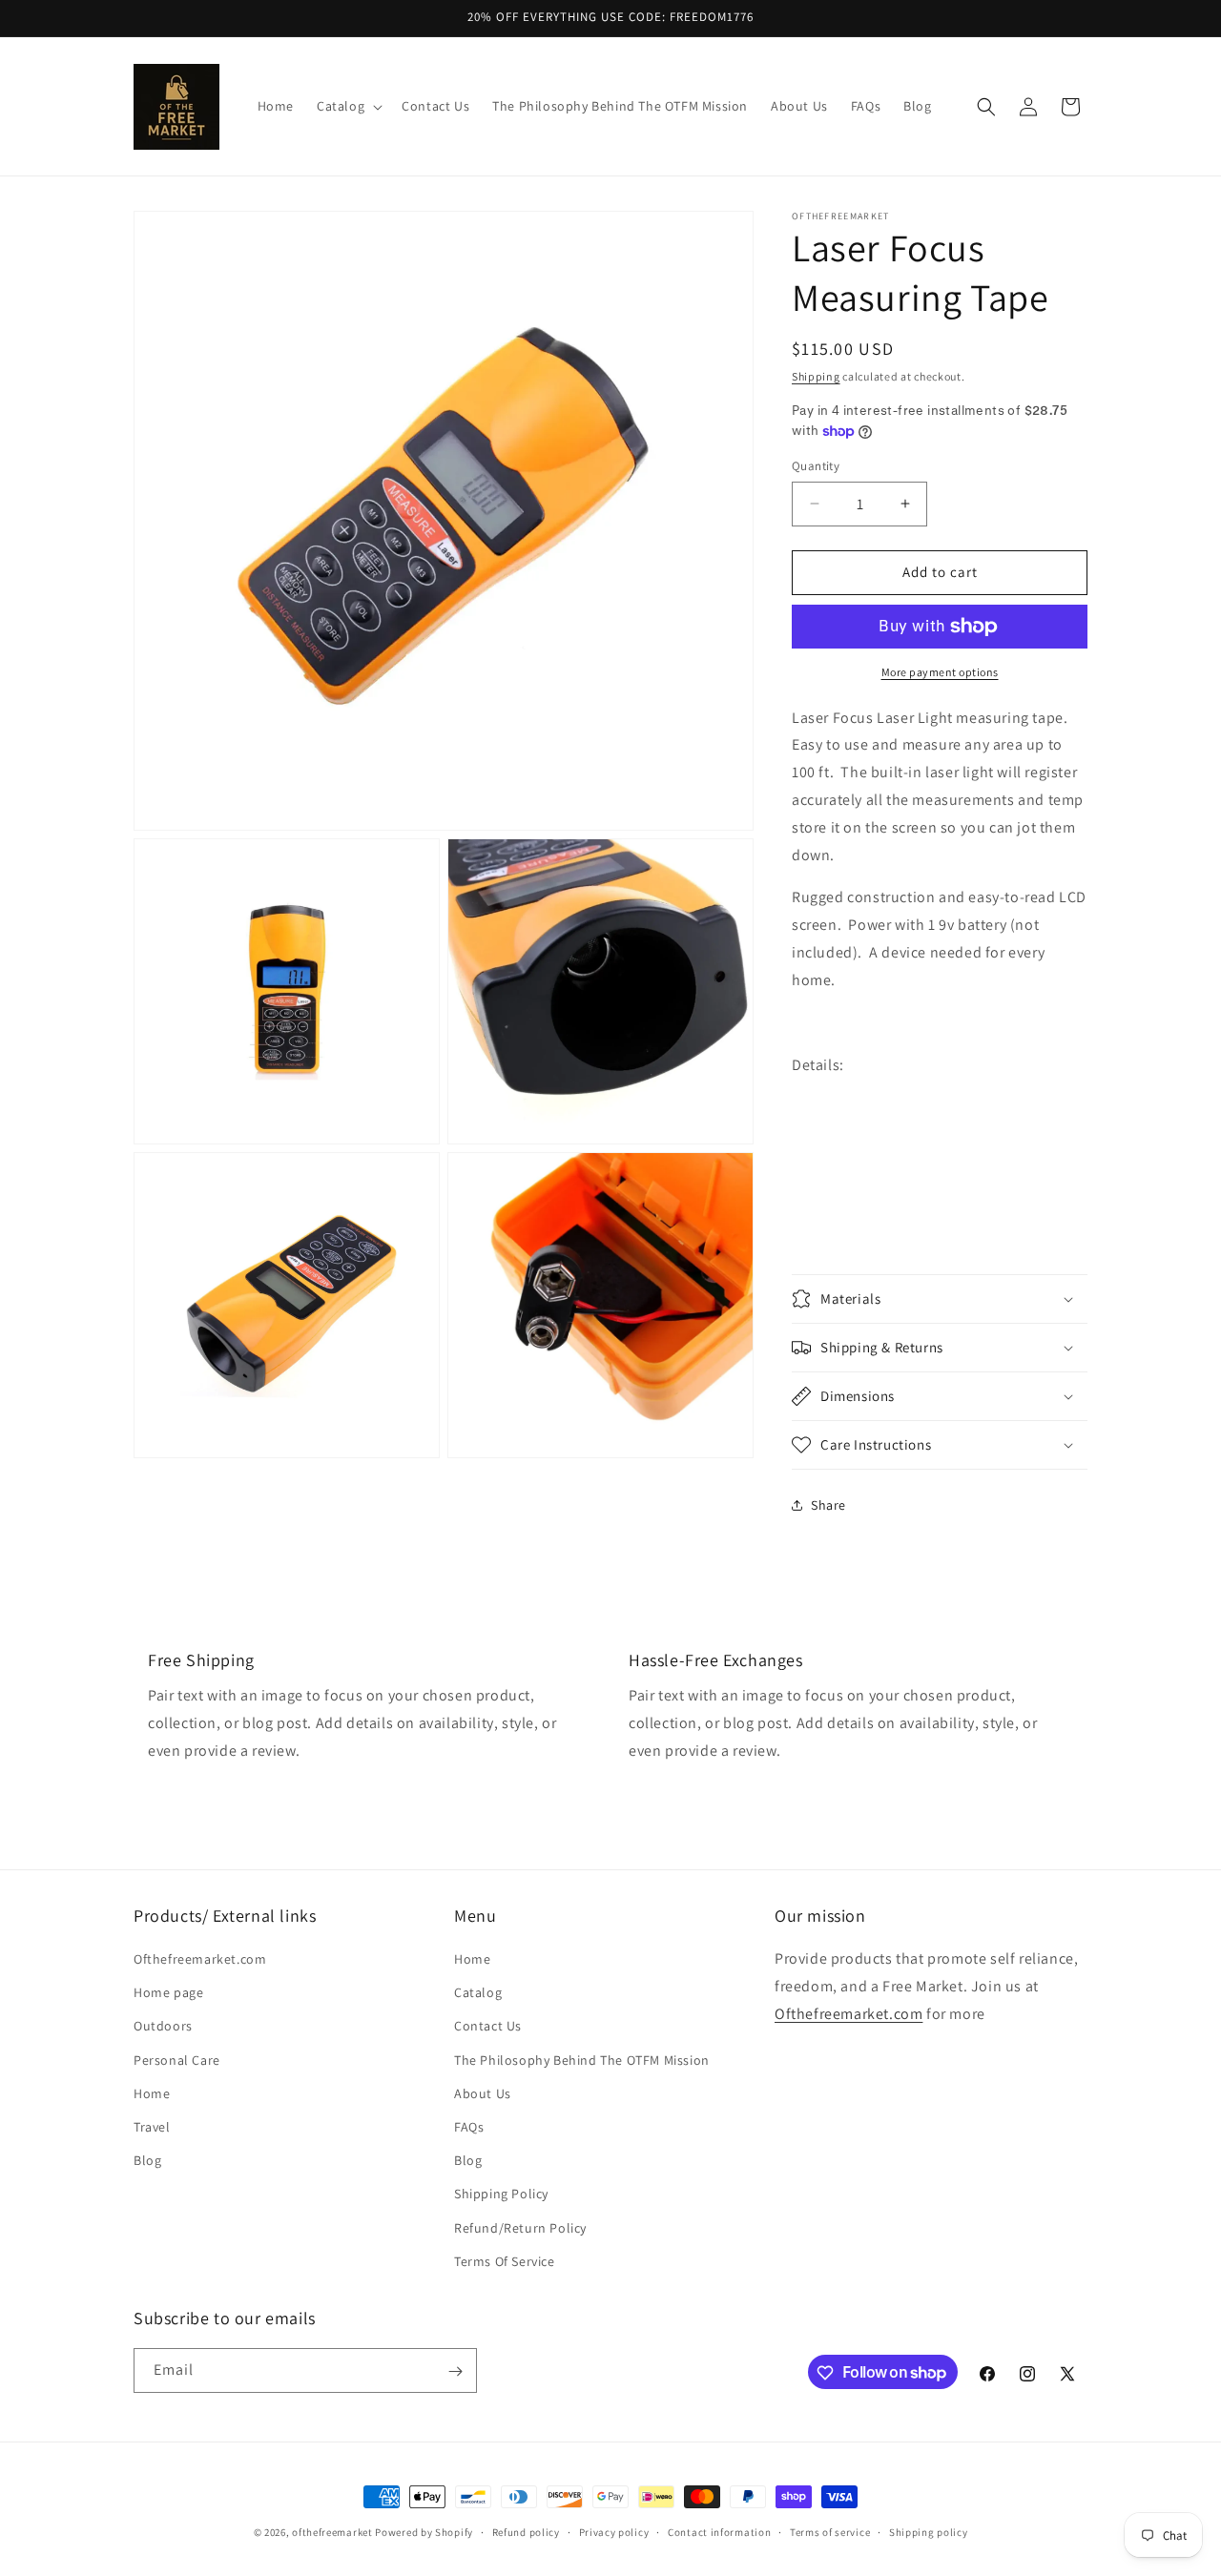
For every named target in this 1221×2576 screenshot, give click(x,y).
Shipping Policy (501, 2195)
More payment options (940, 672)
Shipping (816, 376)
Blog (147, 2160)
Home (152, 2093)
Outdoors (163, 2027)
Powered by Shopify (424, 2532)
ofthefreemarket (332, 2532)
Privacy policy (614, 2531)
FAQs (469, 2127)
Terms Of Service (505, 2261)
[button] (348, 106)
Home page (168, 1993)
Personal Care (177, 2060)
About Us (483, 2093)
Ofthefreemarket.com (200, 1959)
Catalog (478, 1993)
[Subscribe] (455, 2371)
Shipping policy (929, 2531)
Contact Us (488, 2027)
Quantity (816, 466)
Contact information (719, 2531)
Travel (152, 2127)
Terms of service (830, 2531)
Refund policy (526, 2531)
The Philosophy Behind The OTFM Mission (582, 2060)
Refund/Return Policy (520, 2228)
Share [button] (828, 1505)
